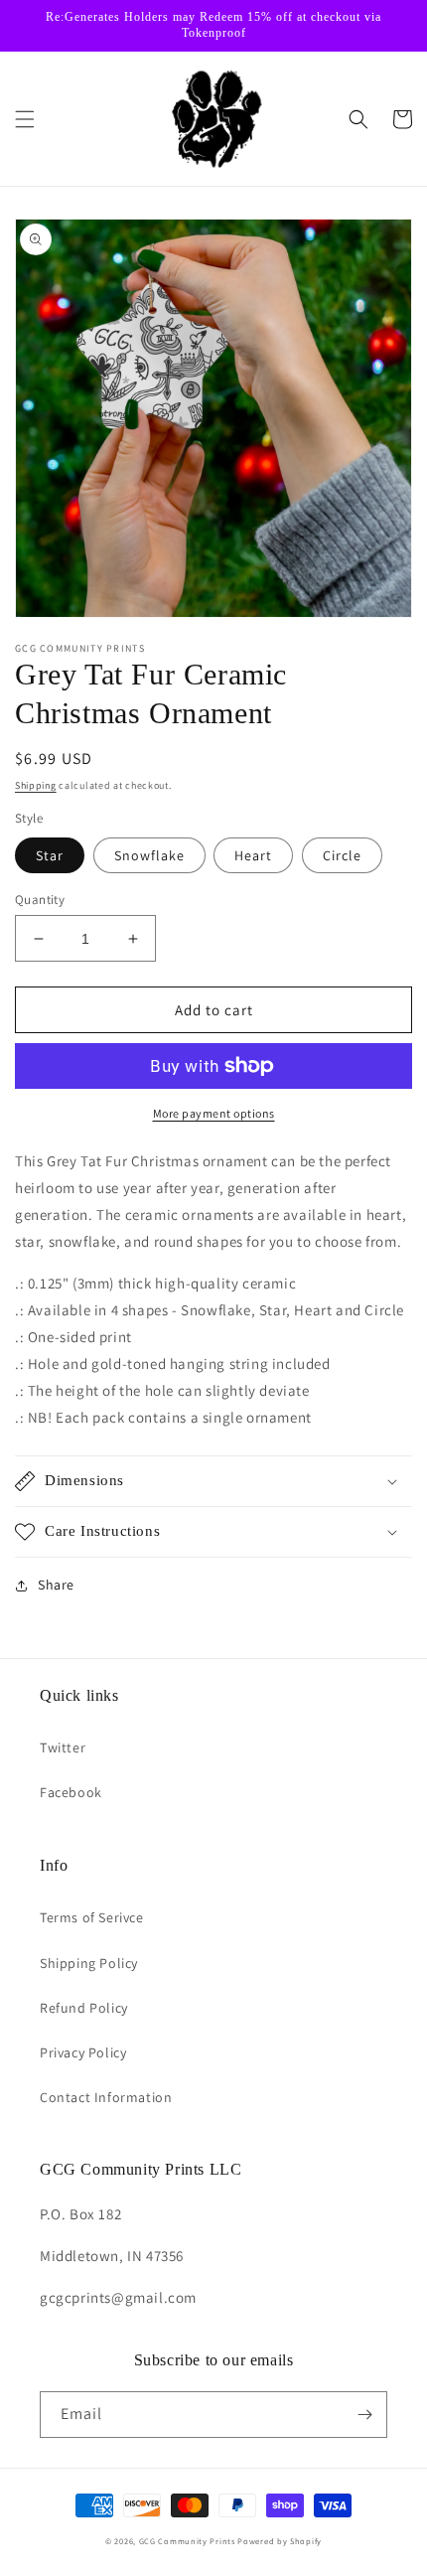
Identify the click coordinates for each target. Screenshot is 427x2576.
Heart (253, 855)
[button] (25, 119)
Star (50, 855)
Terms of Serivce (92, 1917)
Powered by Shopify (280, 2541)
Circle (342, 855)
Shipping (36, 785)
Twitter (63, 1747)
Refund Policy (84, 2008)
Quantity (40, 900)
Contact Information (106, 2097)
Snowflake (149, 855)
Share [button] (56, 1585)
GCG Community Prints (187, 2541)
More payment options (214, 1113)
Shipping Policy (89, 1963)
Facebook (71, 1792)
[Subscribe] (364, 2415)
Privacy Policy (83, 2052)
